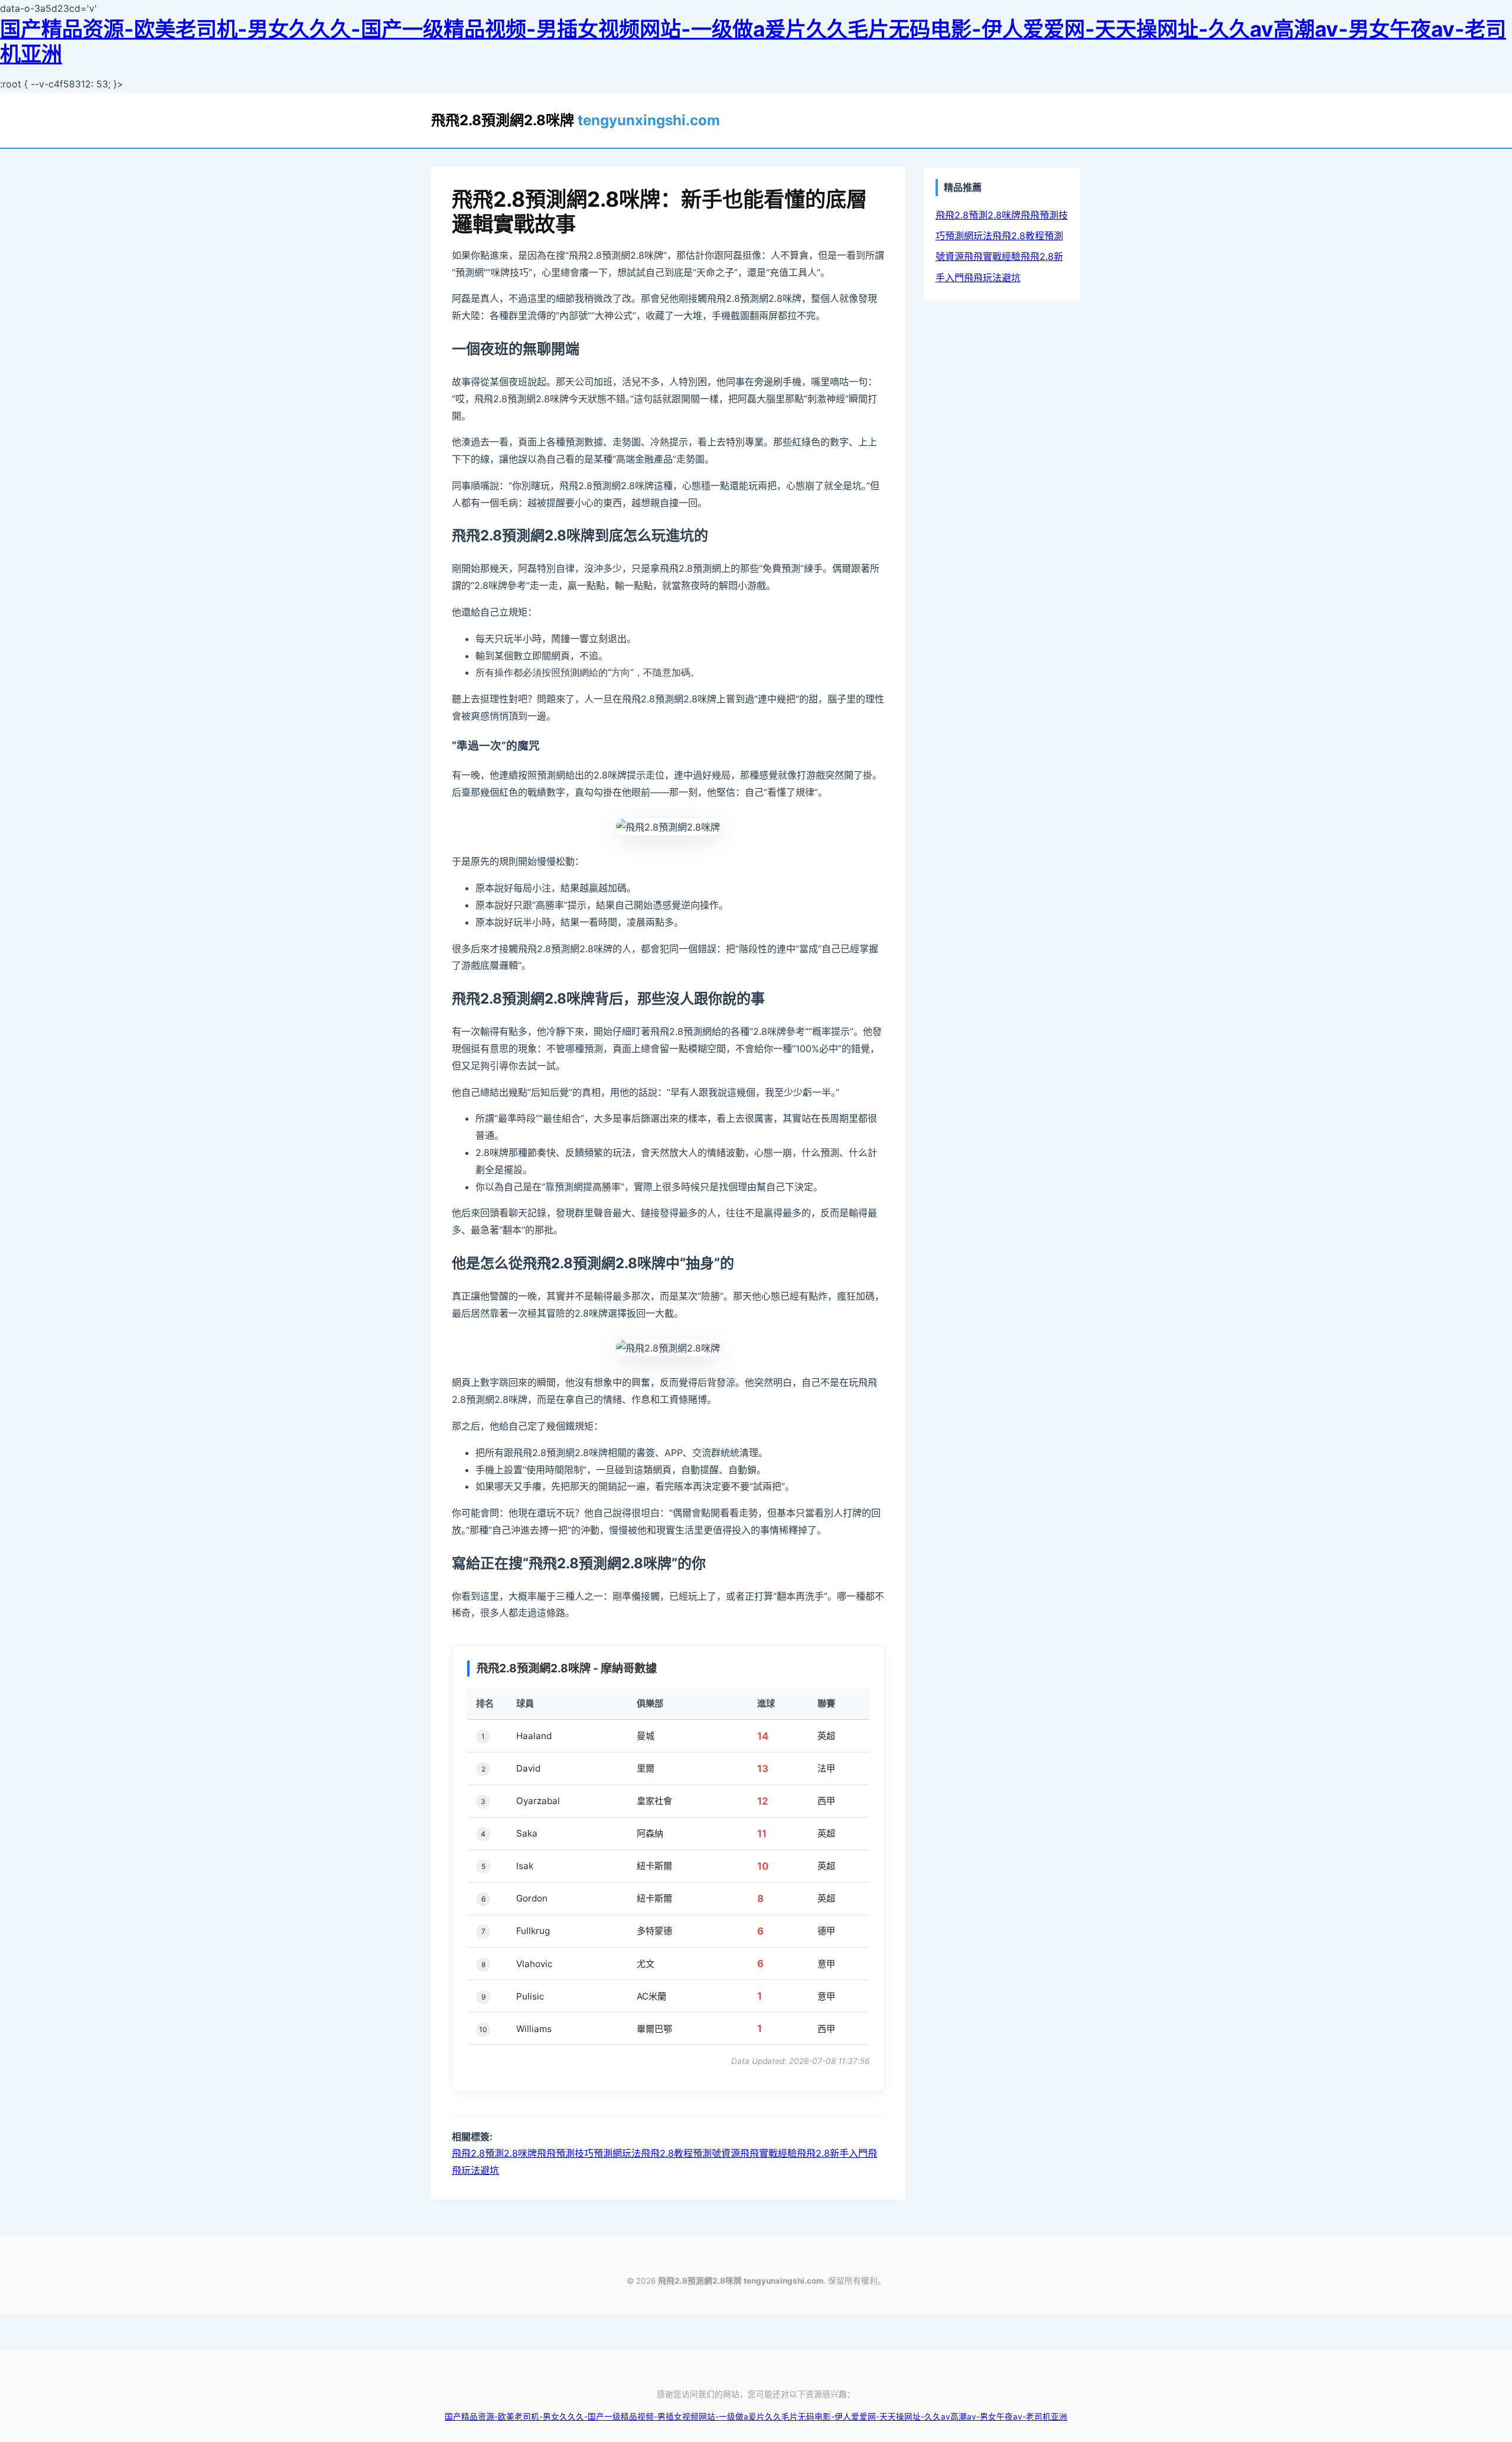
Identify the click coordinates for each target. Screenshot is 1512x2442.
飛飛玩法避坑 (992, 278)
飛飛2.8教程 (667, 2153)
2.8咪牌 (520, 2153)
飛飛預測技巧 (565, 2153)
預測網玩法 (617, 2153)
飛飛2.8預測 (478, 2153)
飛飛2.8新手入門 (832, 2153)
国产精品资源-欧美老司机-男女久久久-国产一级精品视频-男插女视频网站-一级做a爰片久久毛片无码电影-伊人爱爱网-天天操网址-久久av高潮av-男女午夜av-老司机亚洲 (753, 42)
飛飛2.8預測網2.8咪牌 (576, 120)
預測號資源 (716, 2153)
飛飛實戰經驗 (768, 2153)
